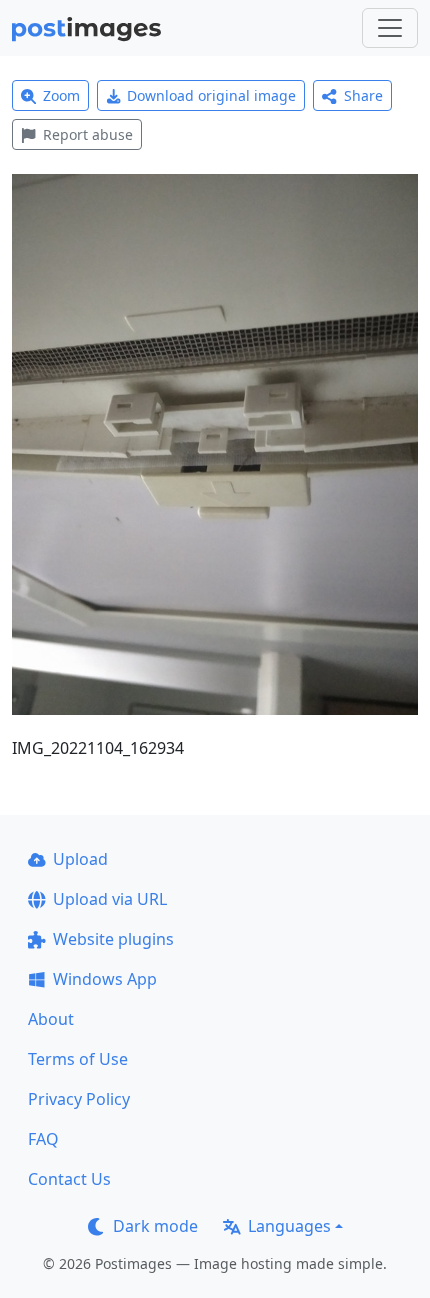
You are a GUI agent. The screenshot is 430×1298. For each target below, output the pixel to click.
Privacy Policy (79, 1099)
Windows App (105, 979)
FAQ (43, 1139)
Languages (289, 1226)
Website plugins (113, 939)
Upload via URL (110, 899)
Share (363, 95)
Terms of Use (78, 1059)
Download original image (211, 95)
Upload (80, 859)
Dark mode (155, 1226)
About (51, 1019)
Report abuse (88, 134)
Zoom (61, 95)
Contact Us (69, 1179)
